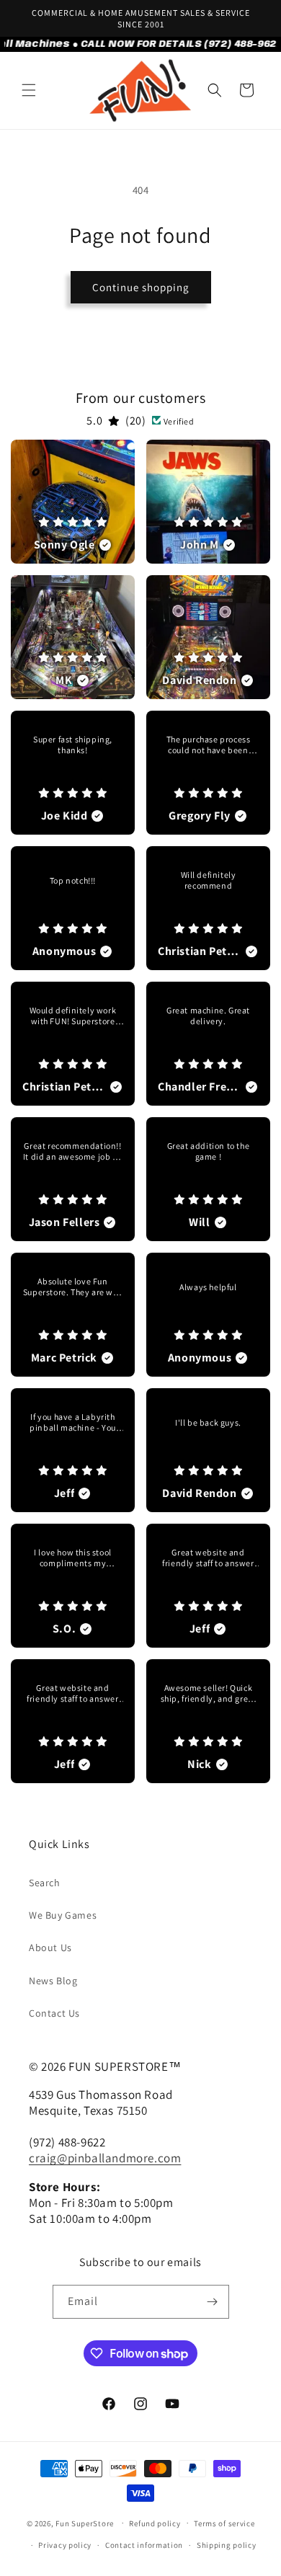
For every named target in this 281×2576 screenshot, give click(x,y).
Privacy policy (65, 2545)
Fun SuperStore (85, 2523)
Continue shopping (141, 287)
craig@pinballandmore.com (105, 2158)
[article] (73, 502)
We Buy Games (63, 1915)
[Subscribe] (213, 2302)
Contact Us (54, 2013)
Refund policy (155, 2523)
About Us (50, 1947)
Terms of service (224, 2523)
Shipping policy (227, 2545)
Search (45, 1883)
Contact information (144, 2545)
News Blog (53, 1981)
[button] (29, 90)
